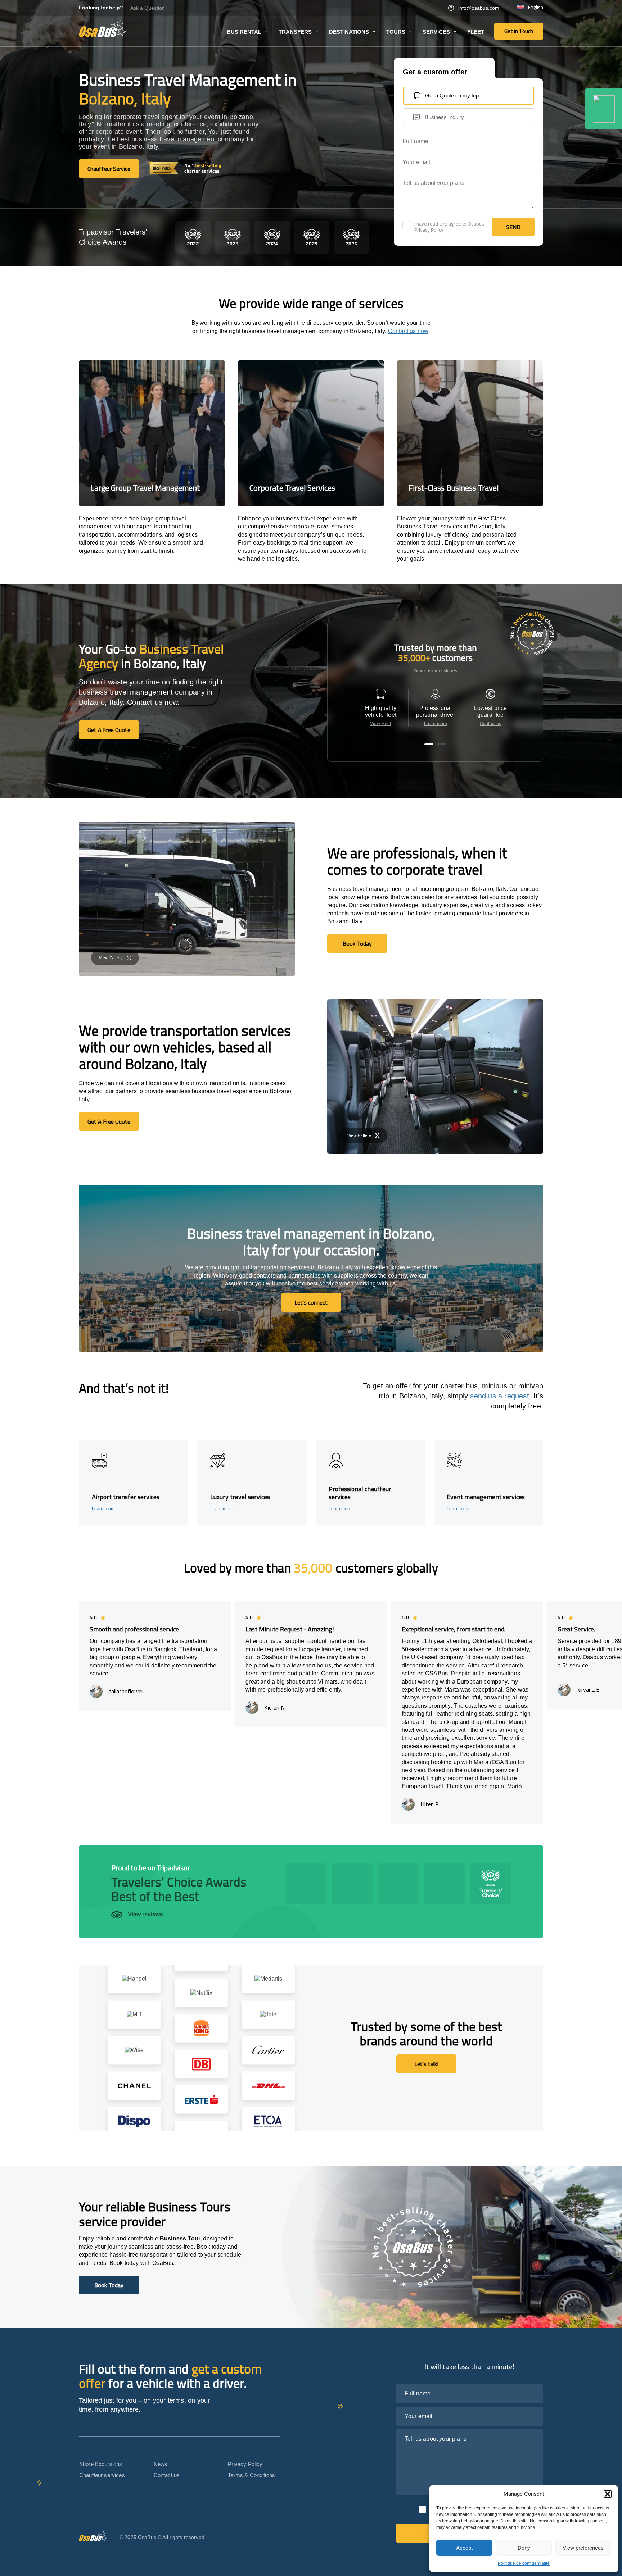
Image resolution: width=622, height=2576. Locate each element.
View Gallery (111, 958)
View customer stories (435, 671)
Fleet (476, 32)
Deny (524, 2548)
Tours (396, 32)
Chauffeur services (102, 2475)
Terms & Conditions (251, 2475)
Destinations (349, 32)
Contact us (490, 724)
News (161, 2464)
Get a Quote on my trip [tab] (452, 95)
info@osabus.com (479, 8)
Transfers (295, 32)
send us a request (499, 1396)
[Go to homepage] (103, 28)
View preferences (583, 2548)
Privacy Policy (429, 230)
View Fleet (380, 724)
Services (436, 32)
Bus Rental (244, 32)
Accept (464, 2548)
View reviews (145, 1914)
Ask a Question (148, 8)
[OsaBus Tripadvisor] (604, 109)
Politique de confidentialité (524, 2563)
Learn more (436, 724)
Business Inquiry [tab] (444, 117)
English (536, 8)
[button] (608, 2494)
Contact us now (408, 331)
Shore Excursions (101, 2464)
